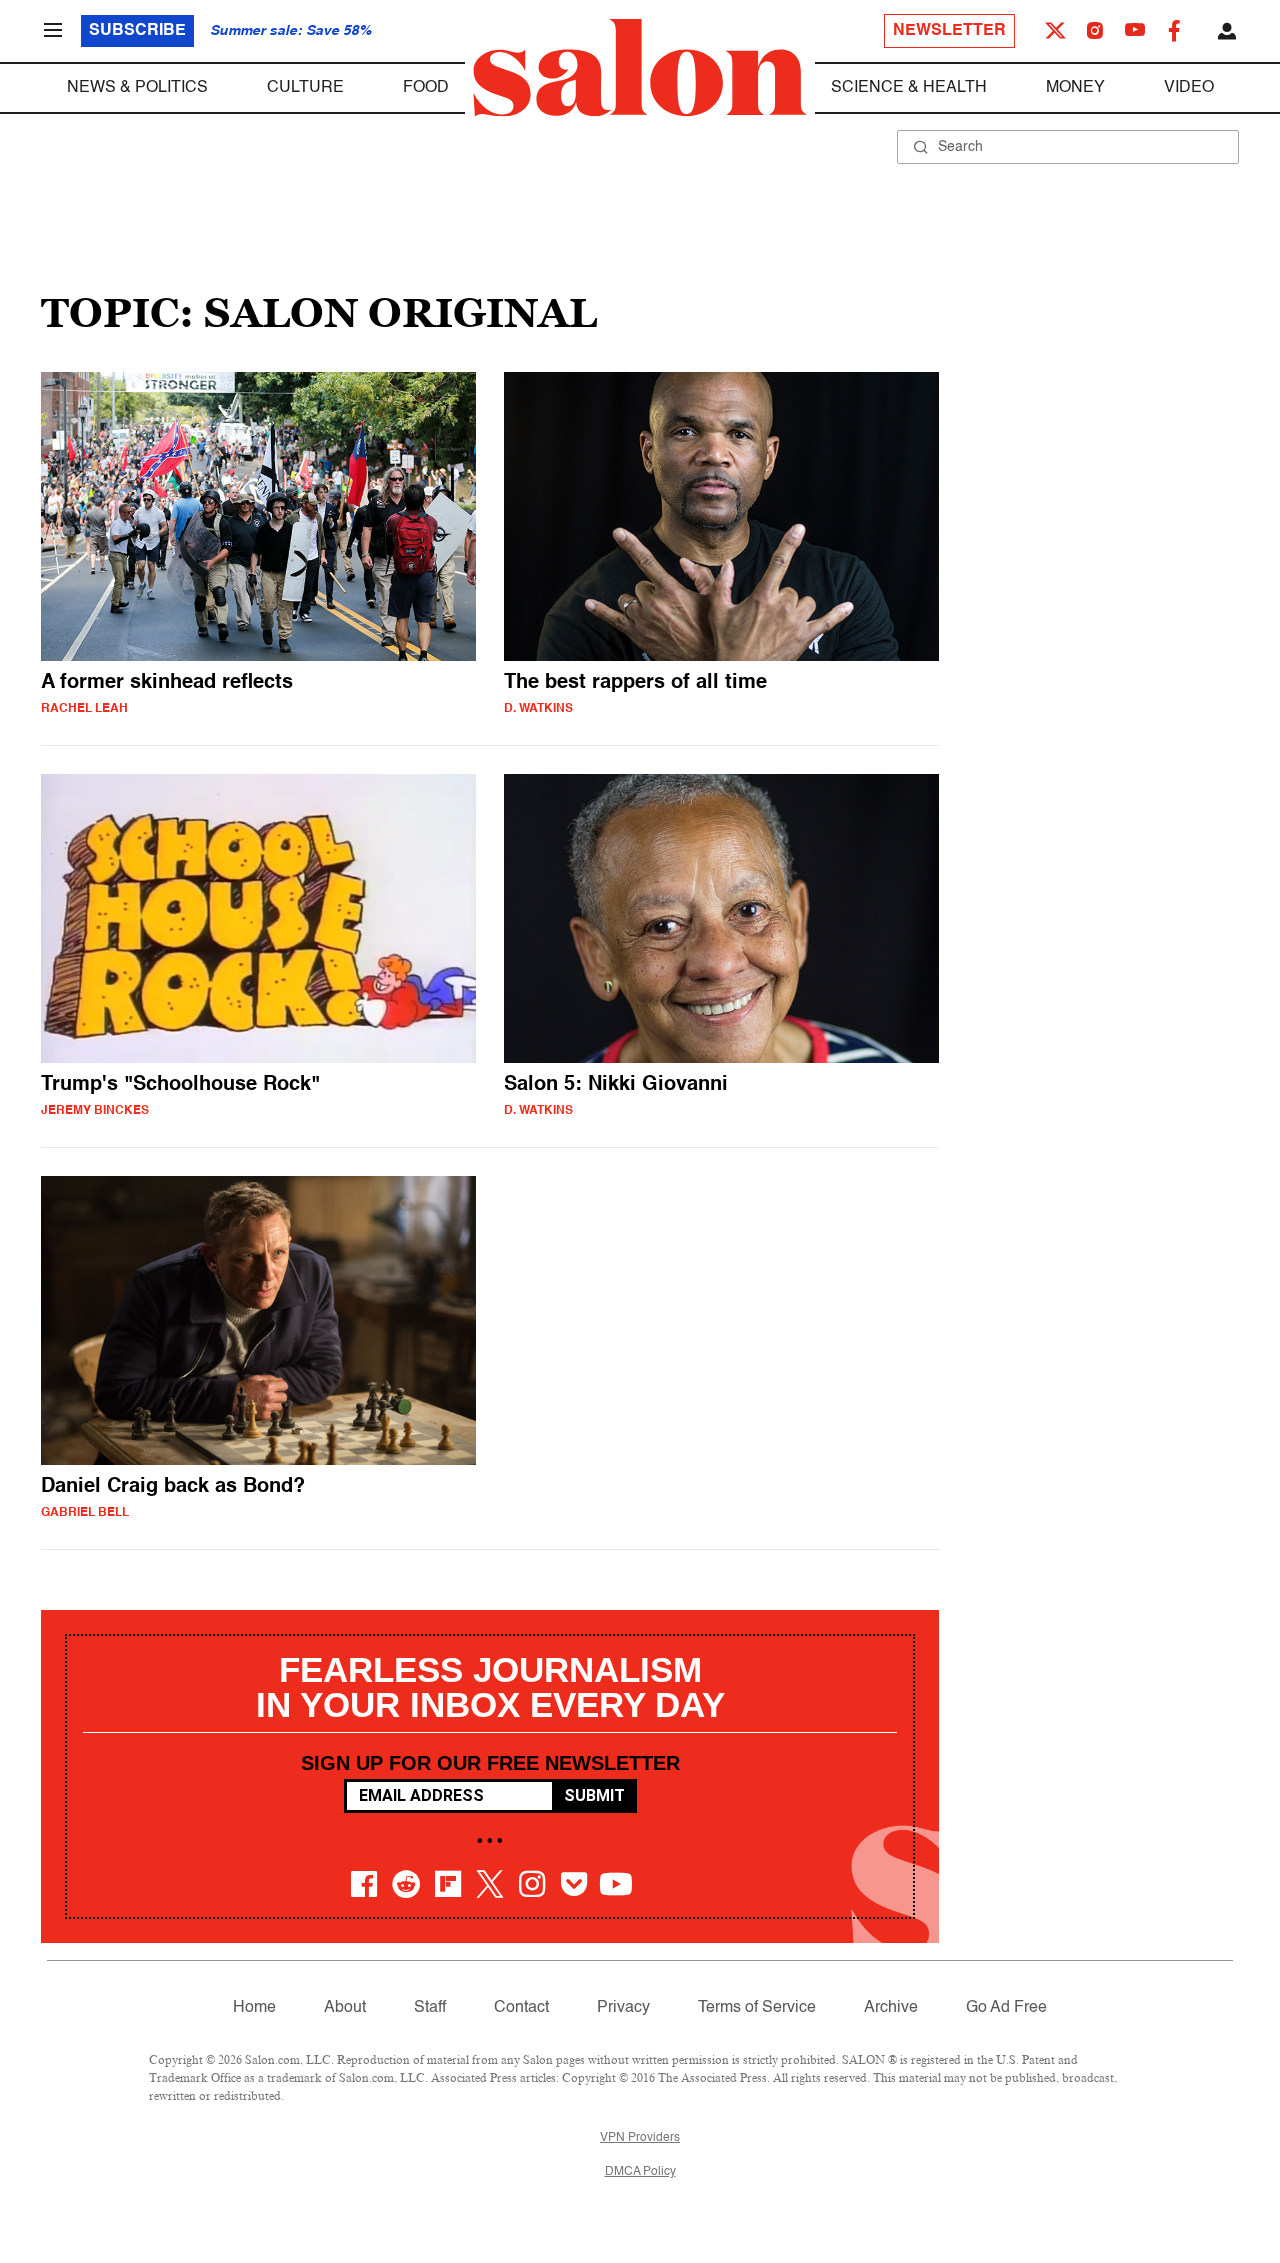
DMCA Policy (640, 2172)
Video (1189, 88)
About (345, 2008)
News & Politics (137, 88)
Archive (891, 2008)
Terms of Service (757, 2008)
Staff (430, 2008)
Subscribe (137, 31)
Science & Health (909, 88)
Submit (594, 1795)
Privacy (623, 2008)
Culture (305, 88)
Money (1075, 88)
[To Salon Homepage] (640, 68)
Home (254, 2008)
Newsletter (949, 31)
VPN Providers (640, 2138)
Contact (521, 2008)
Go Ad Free (1006, 2008)
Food (426, 88)
